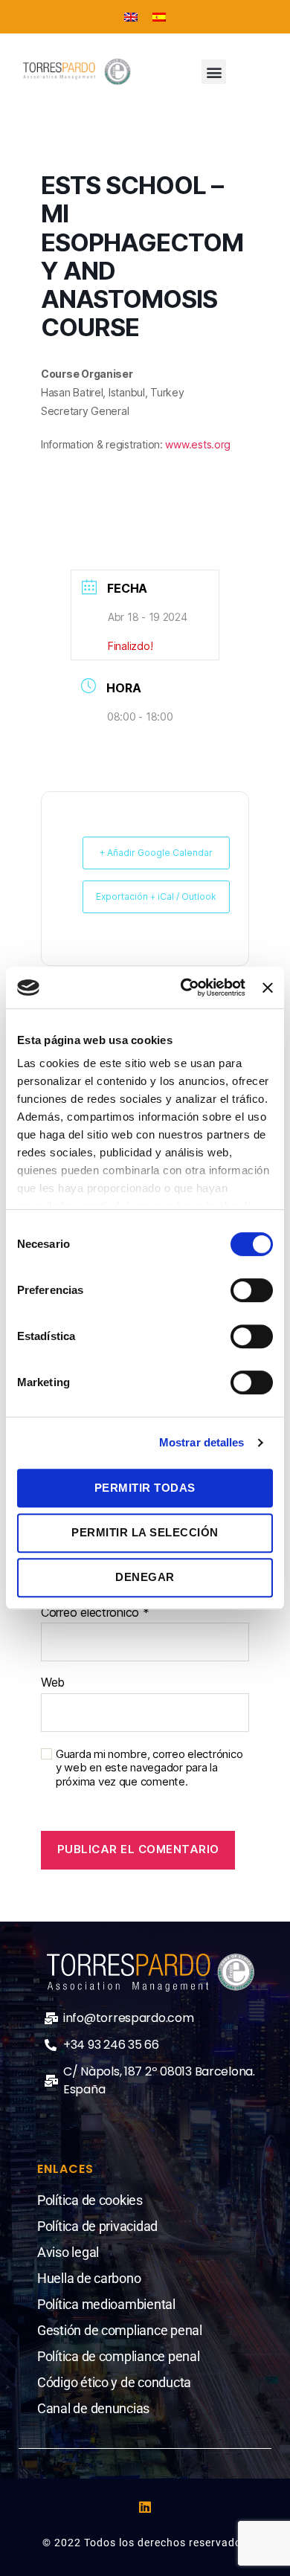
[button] (214, 72)
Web (53, 1683)
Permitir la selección (145, 1532)
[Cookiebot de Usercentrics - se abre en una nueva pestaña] (184, 988)
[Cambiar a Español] (159, 17)
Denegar (145, 1577)
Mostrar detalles (202, 1442)
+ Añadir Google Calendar (156, 853)
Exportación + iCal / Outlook (156, 896)
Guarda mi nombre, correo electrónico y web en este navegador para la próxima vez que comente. (149, 1768)
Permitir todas (145, 1488)
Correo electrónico (95, 1613)
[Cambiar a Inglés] (131, 17)
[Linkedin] (145, 2507)
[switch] (252, 1292)
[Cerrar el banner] (268, 988)
